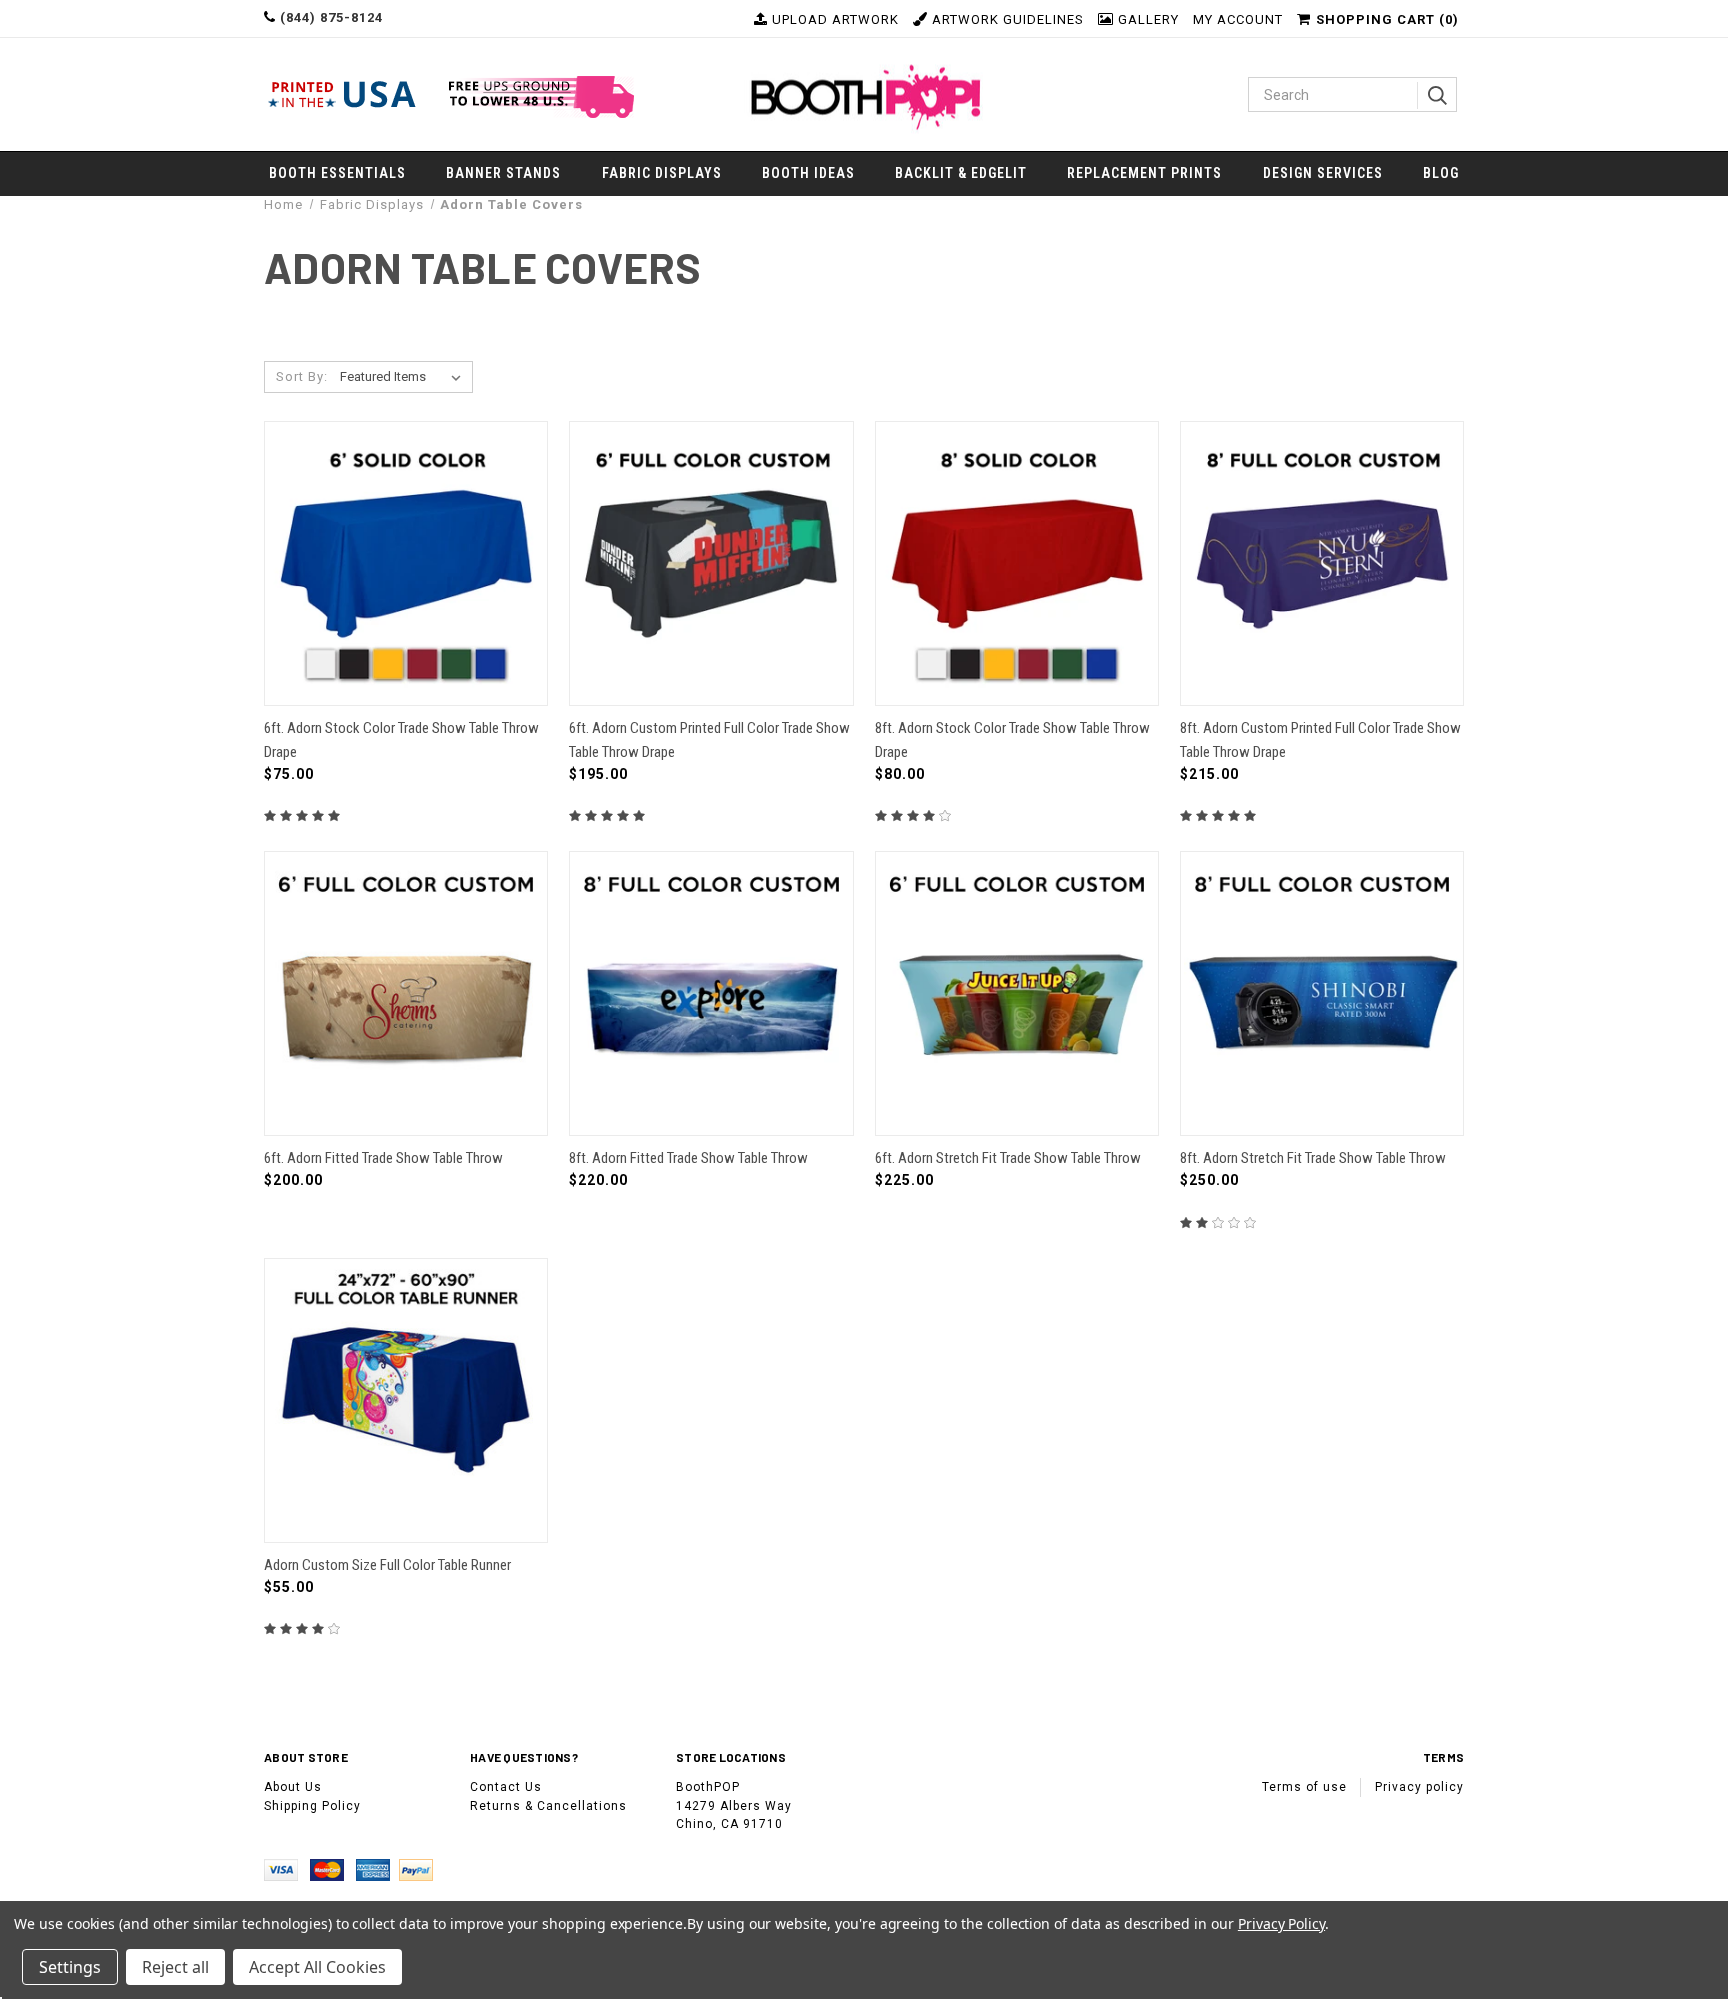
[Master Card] (333, 1869)
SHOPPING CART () (1387, 19)
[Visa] (287, 1869)
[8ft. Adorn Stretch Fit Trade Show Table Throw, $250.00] (1322, 993)
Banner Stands (503, 173)
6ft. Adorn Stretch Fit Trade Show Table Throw (1008, 1158)
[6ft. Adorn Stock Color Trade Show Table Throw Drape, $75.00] (406, 563)
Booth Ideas (808, 173)
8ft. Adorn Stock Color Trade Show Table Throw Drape (1012, 739)
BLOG (1441, 173)
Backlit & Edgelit (961, 173)
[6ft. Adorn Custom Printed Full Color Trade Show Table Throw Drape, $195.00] (711, 563)
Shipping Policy (312, 1806)
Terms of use (1304, 1787)
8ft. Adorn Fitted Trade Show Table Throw (688, 1158)
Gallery (1146, 19)
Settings (70, 1967)
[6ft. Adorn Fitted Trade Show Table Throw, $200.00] (406, 993)
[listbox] (404, 377)
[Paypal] (420, 1869)
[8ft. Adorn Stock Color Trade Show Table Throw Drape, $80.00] (1017, 563)
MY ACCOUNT (1238, 19)
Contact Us (506, 1787)
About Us (293, 1787)
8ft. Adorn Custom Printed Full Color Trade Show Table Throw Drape (1320, 739)
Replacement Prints (1144, 173)
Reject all (175, 1967)
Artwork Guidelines (1006, 19)
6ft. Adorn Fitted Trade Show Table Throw (383, 1158)
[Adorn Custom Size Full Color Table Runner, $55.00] (406, 1400)
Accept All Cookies (317, 1967)
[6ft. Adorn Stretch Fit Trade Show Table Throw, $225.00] (1017, 993)
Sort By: (302, 376)
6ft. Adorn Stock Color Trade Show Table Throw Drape (401, 739)
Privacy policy (1419, 1787)
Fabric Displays (662, 173)
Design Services (1323, 173)
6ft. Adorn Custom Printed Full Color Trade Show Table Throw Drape (709, 739)
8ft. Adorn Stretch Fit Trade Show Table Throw (1313, 1158)
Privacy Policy (1281, 1923)
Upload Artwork (833, 19)
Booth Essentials (337, 173)
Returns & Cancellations (548, 1806)
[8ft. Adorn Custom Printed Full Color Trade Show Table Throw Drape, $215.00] (1322, 563)
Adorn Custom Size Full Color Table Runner (387, 1565)
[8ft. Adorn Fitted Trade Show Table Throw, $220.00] (711, 993)
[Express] (377, 1869)
